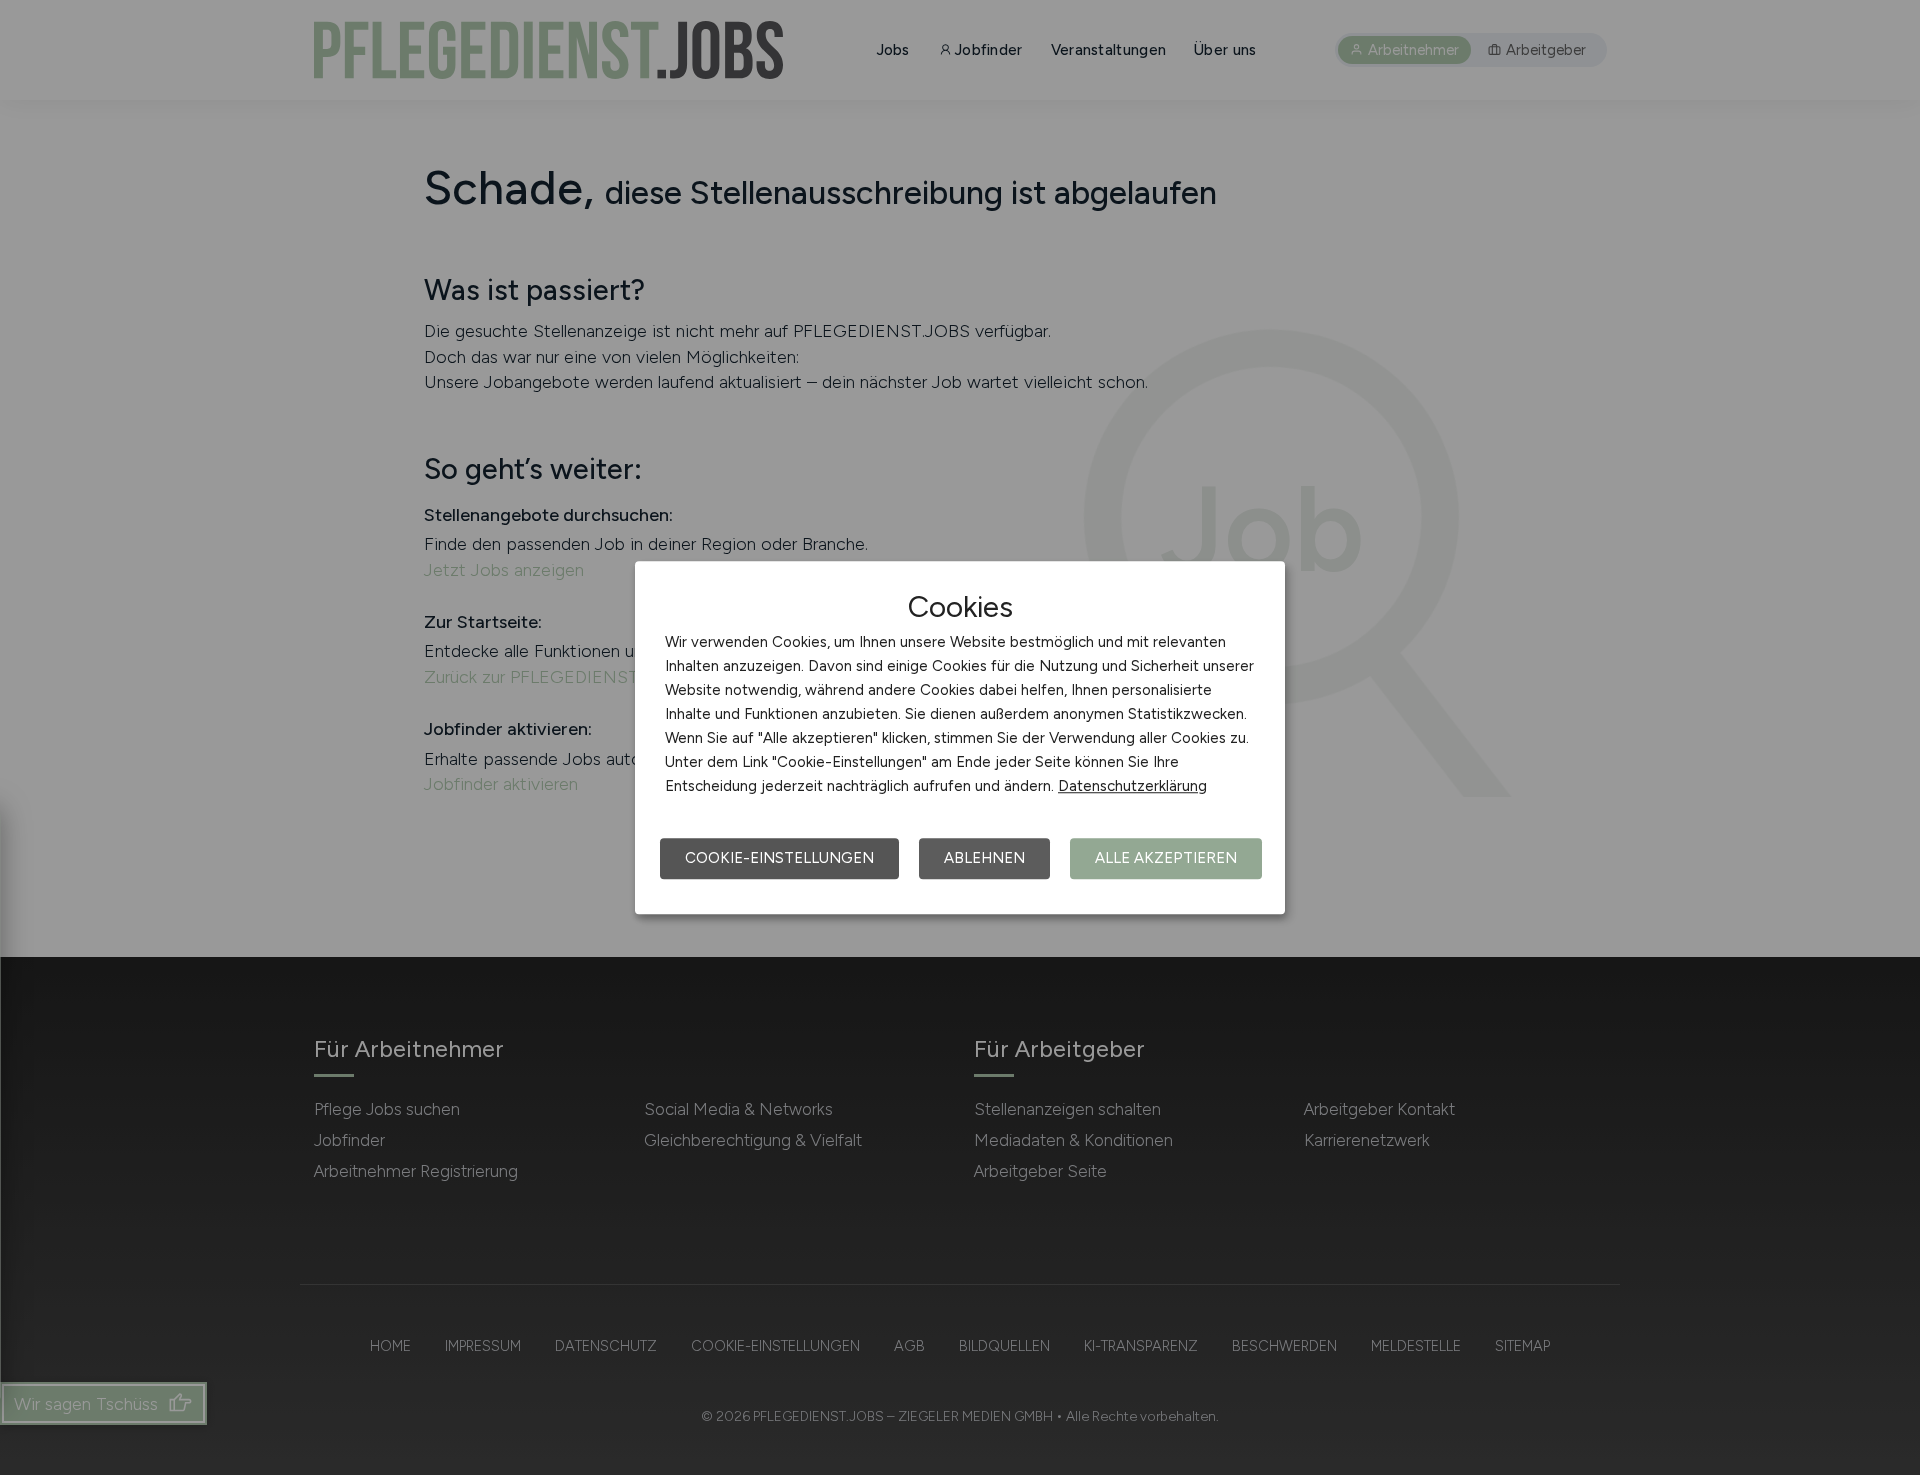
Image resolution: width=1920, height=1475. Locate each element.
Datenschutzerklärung (1132, 786)
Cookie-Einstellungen (779, 858)
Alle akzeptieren (1166, 858)
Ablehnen (984, 858)
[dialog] (960, 738)
